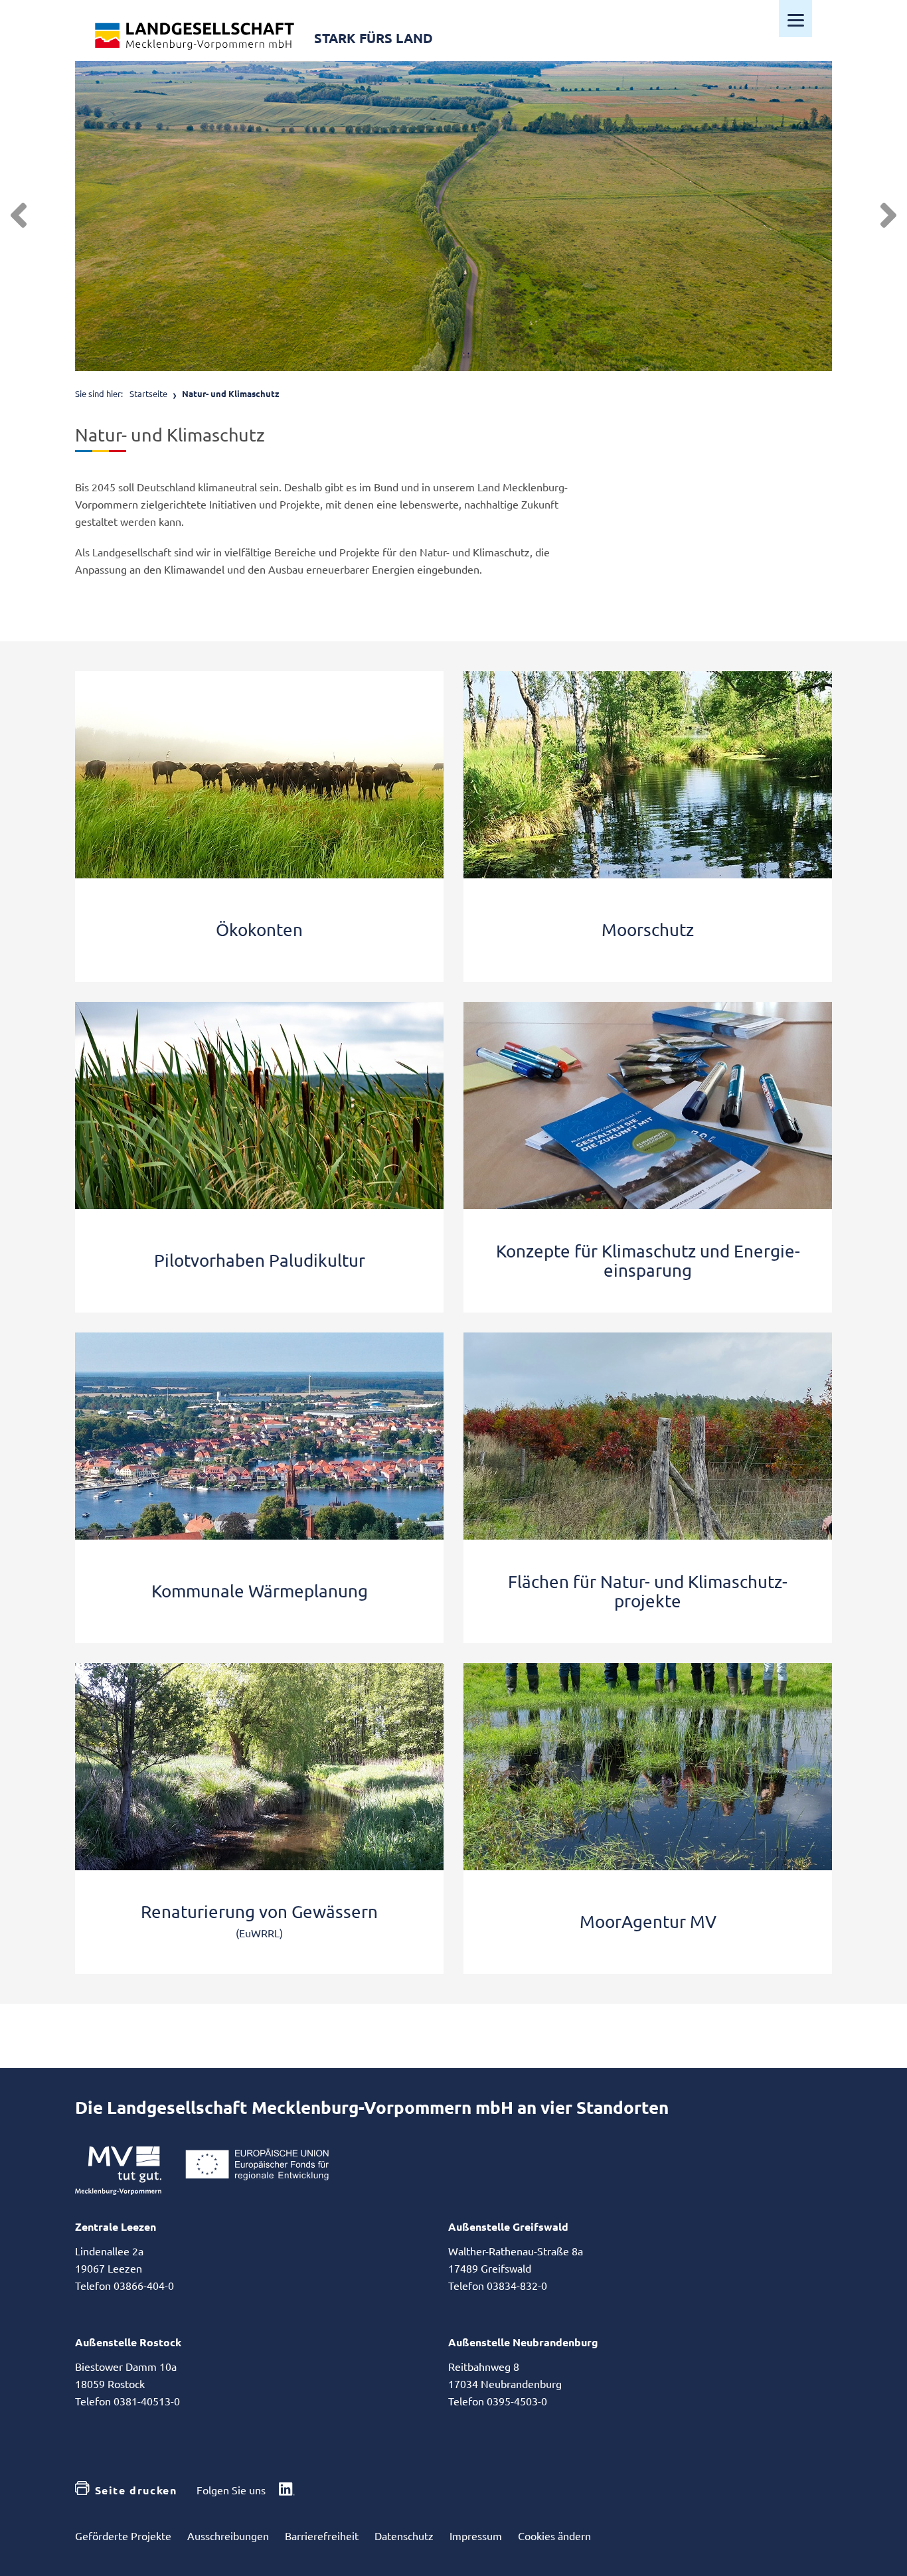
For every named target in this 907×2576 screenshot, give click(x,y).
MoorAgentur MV (648, 1922)
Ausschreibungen (228, 2536)
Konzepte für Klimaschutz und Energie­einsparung (648, 1261)
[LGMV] (195, 36)
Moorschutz (648, 930)
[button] (19, 216)
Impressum (476, 2536)
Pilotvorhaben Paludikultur (260, 1260)
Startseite (148, 393)
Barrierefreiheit (322, 2536)
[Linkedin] (287, 2490)
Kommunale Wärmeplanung (260, 1591)
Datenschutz (404, 2536)
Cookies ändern (554, 2536)
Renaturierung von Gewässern (259, 1912)
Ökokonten (259, 930)
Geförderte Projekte (123, 2536)
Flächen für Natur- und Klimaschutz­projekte (648, 1591)
